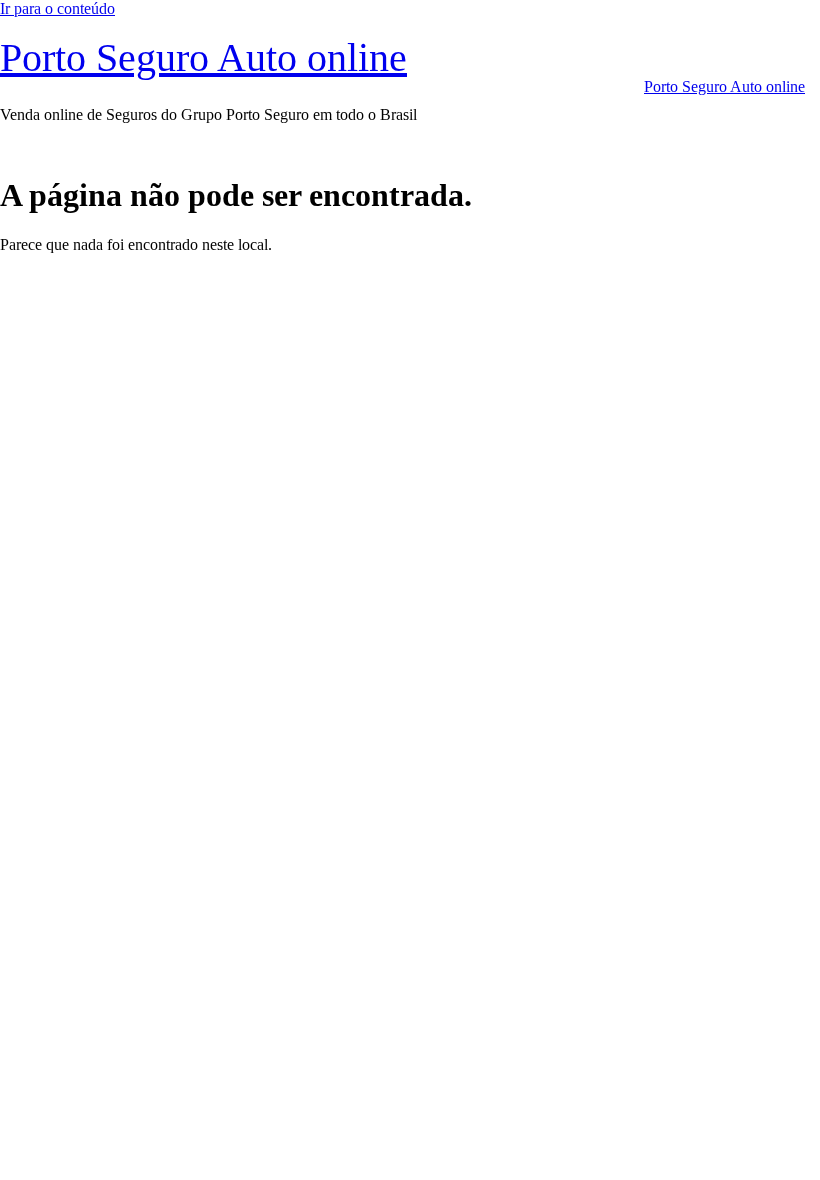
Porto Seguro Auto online (203, 57)
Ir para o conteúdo (57, 8)
